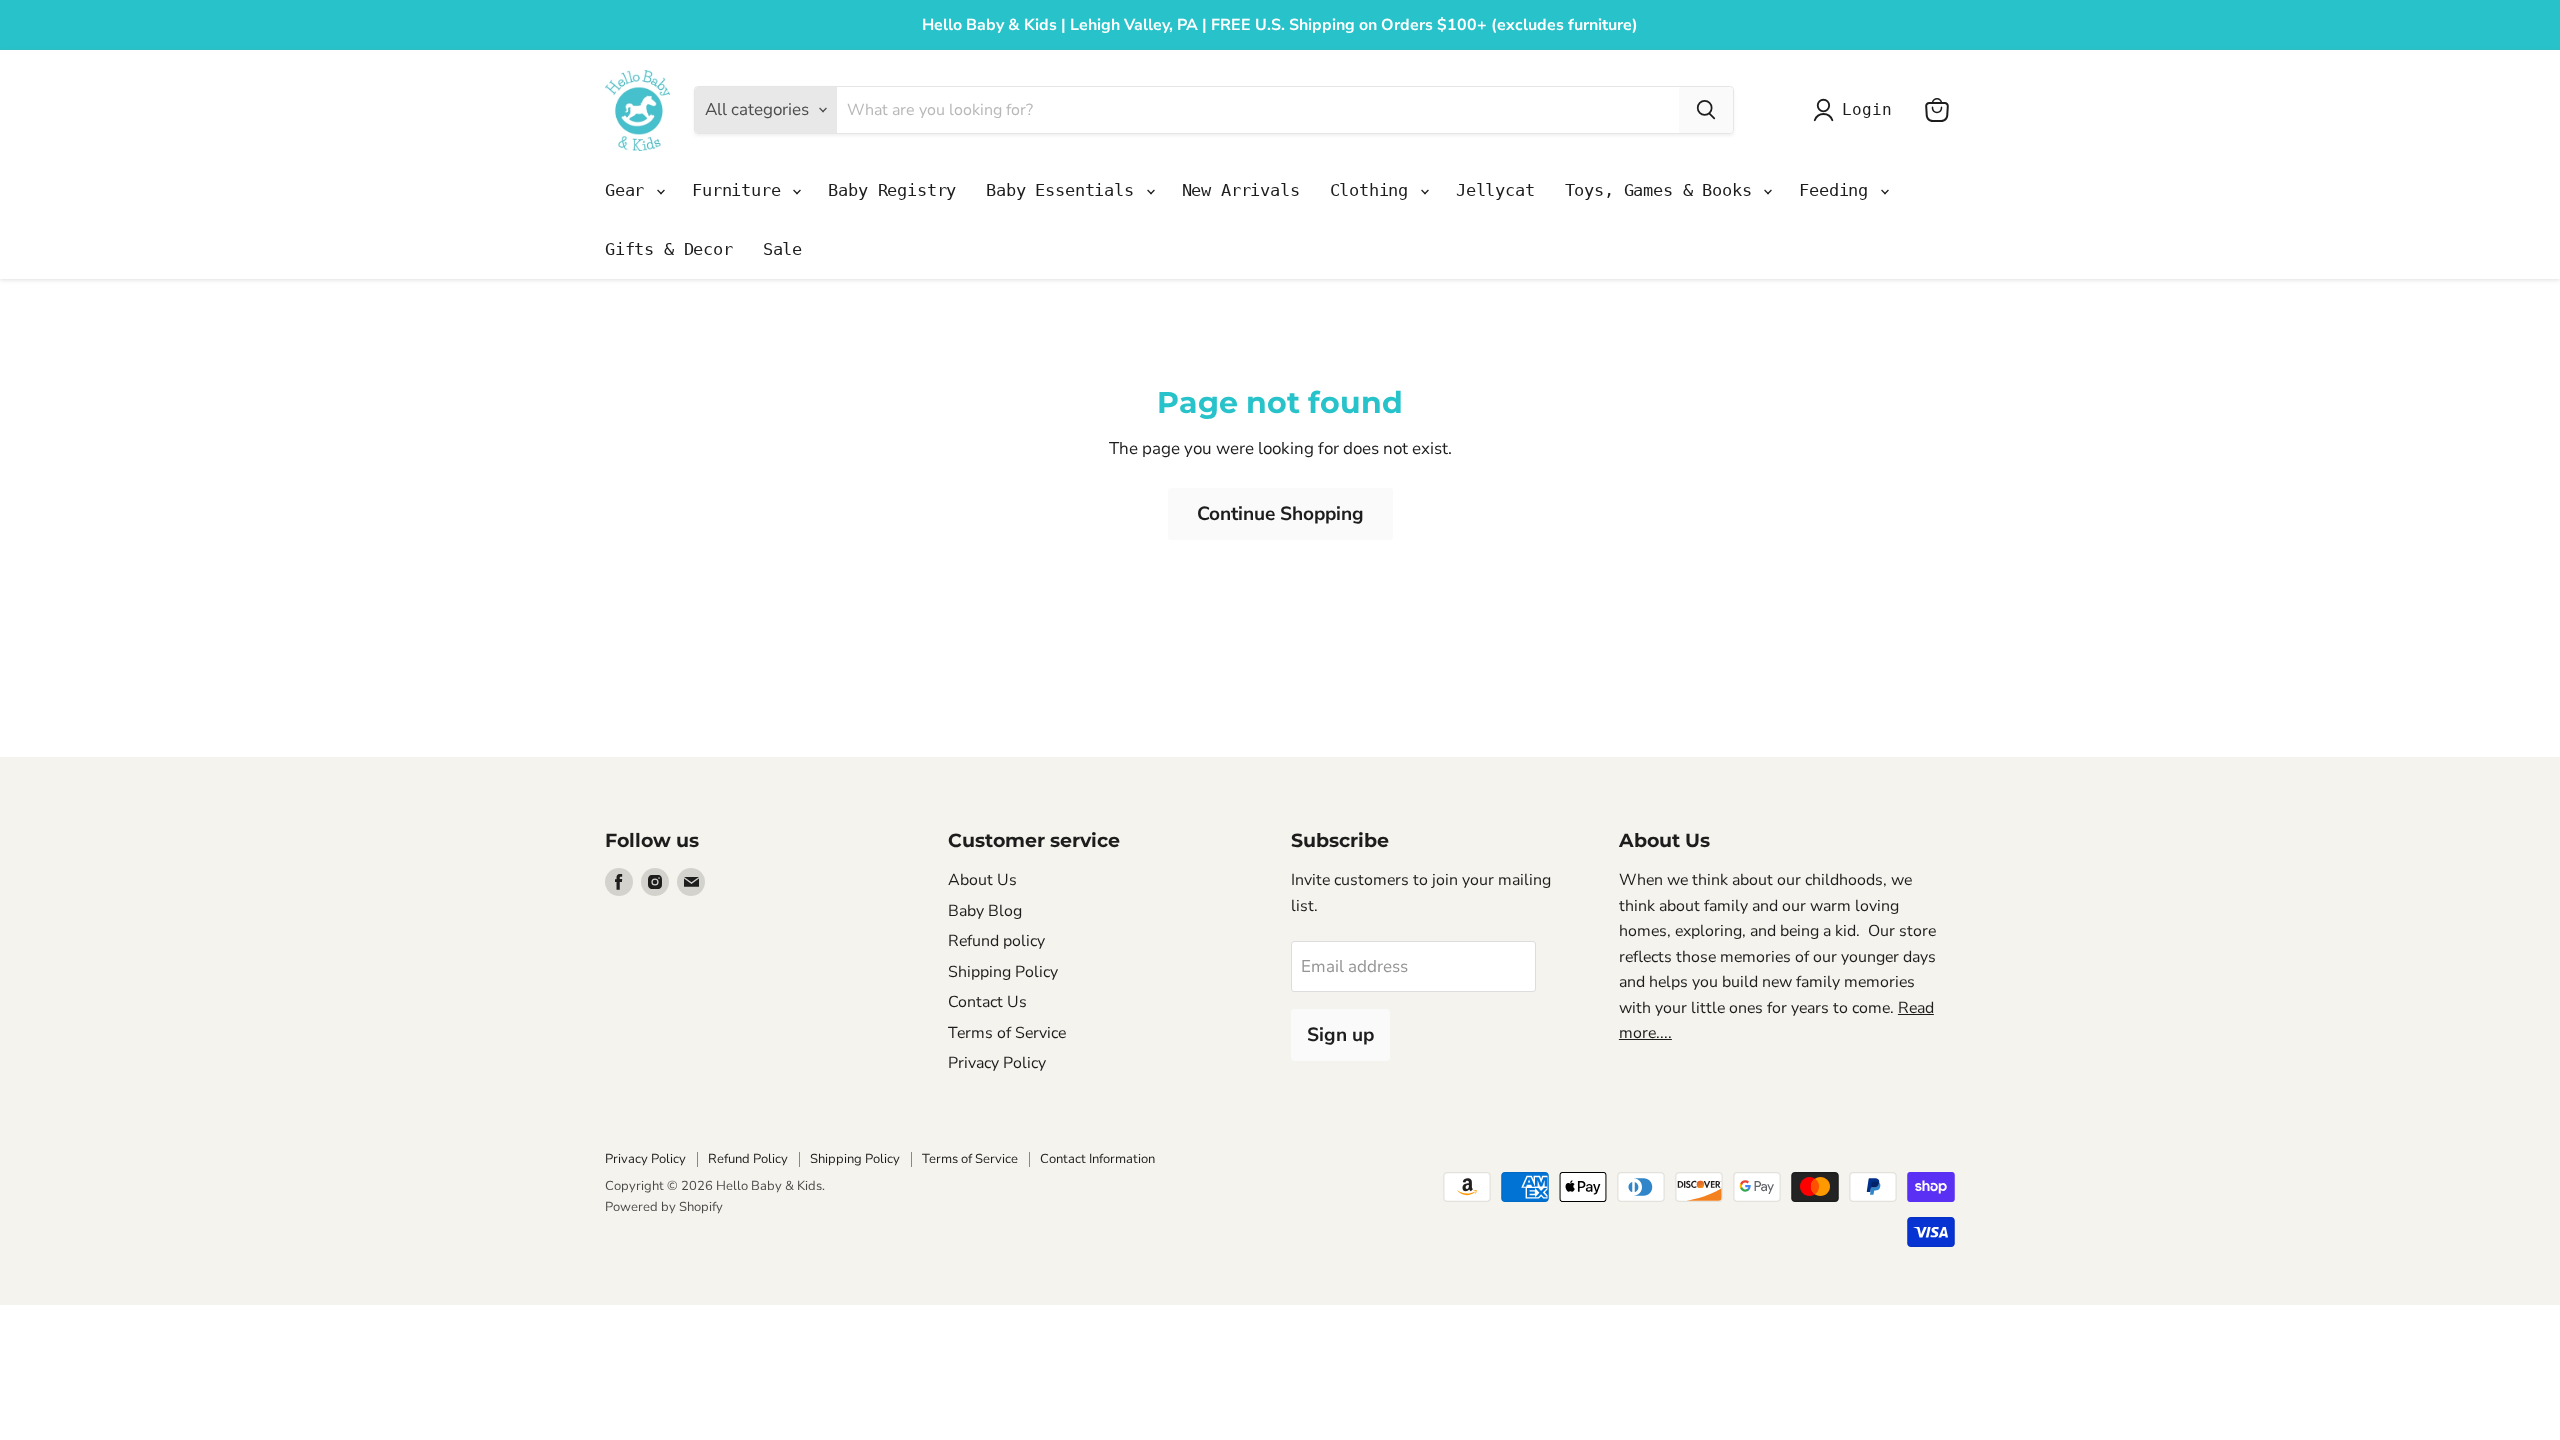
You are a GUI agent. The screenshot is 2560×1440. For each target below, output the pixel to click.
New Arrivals (1241, 190)
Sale (782, 249)
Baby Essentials (1064, 190)
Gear (629, 190)
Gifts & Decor (669, 249)
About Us (982, 880)
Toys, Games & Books (1663, 190)
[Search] (1706, 110)
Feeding (1838, 190)
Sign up (1340, 1035)
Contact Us (987, 1002)
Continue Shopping (1280, 514)
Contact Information (1097, 1159)
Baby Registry (892, 190)
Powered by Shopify (664, 1207)
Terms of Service (1007, 1033)
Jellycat (1495, 190)
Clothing (1374, 190)
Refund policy (996, 941)
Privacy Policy (997, 1063)
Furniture (741, 190)
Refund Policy (748, 1159)
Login (1866, 109)
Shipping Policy (1003, 972)
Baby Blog (985, 911)
